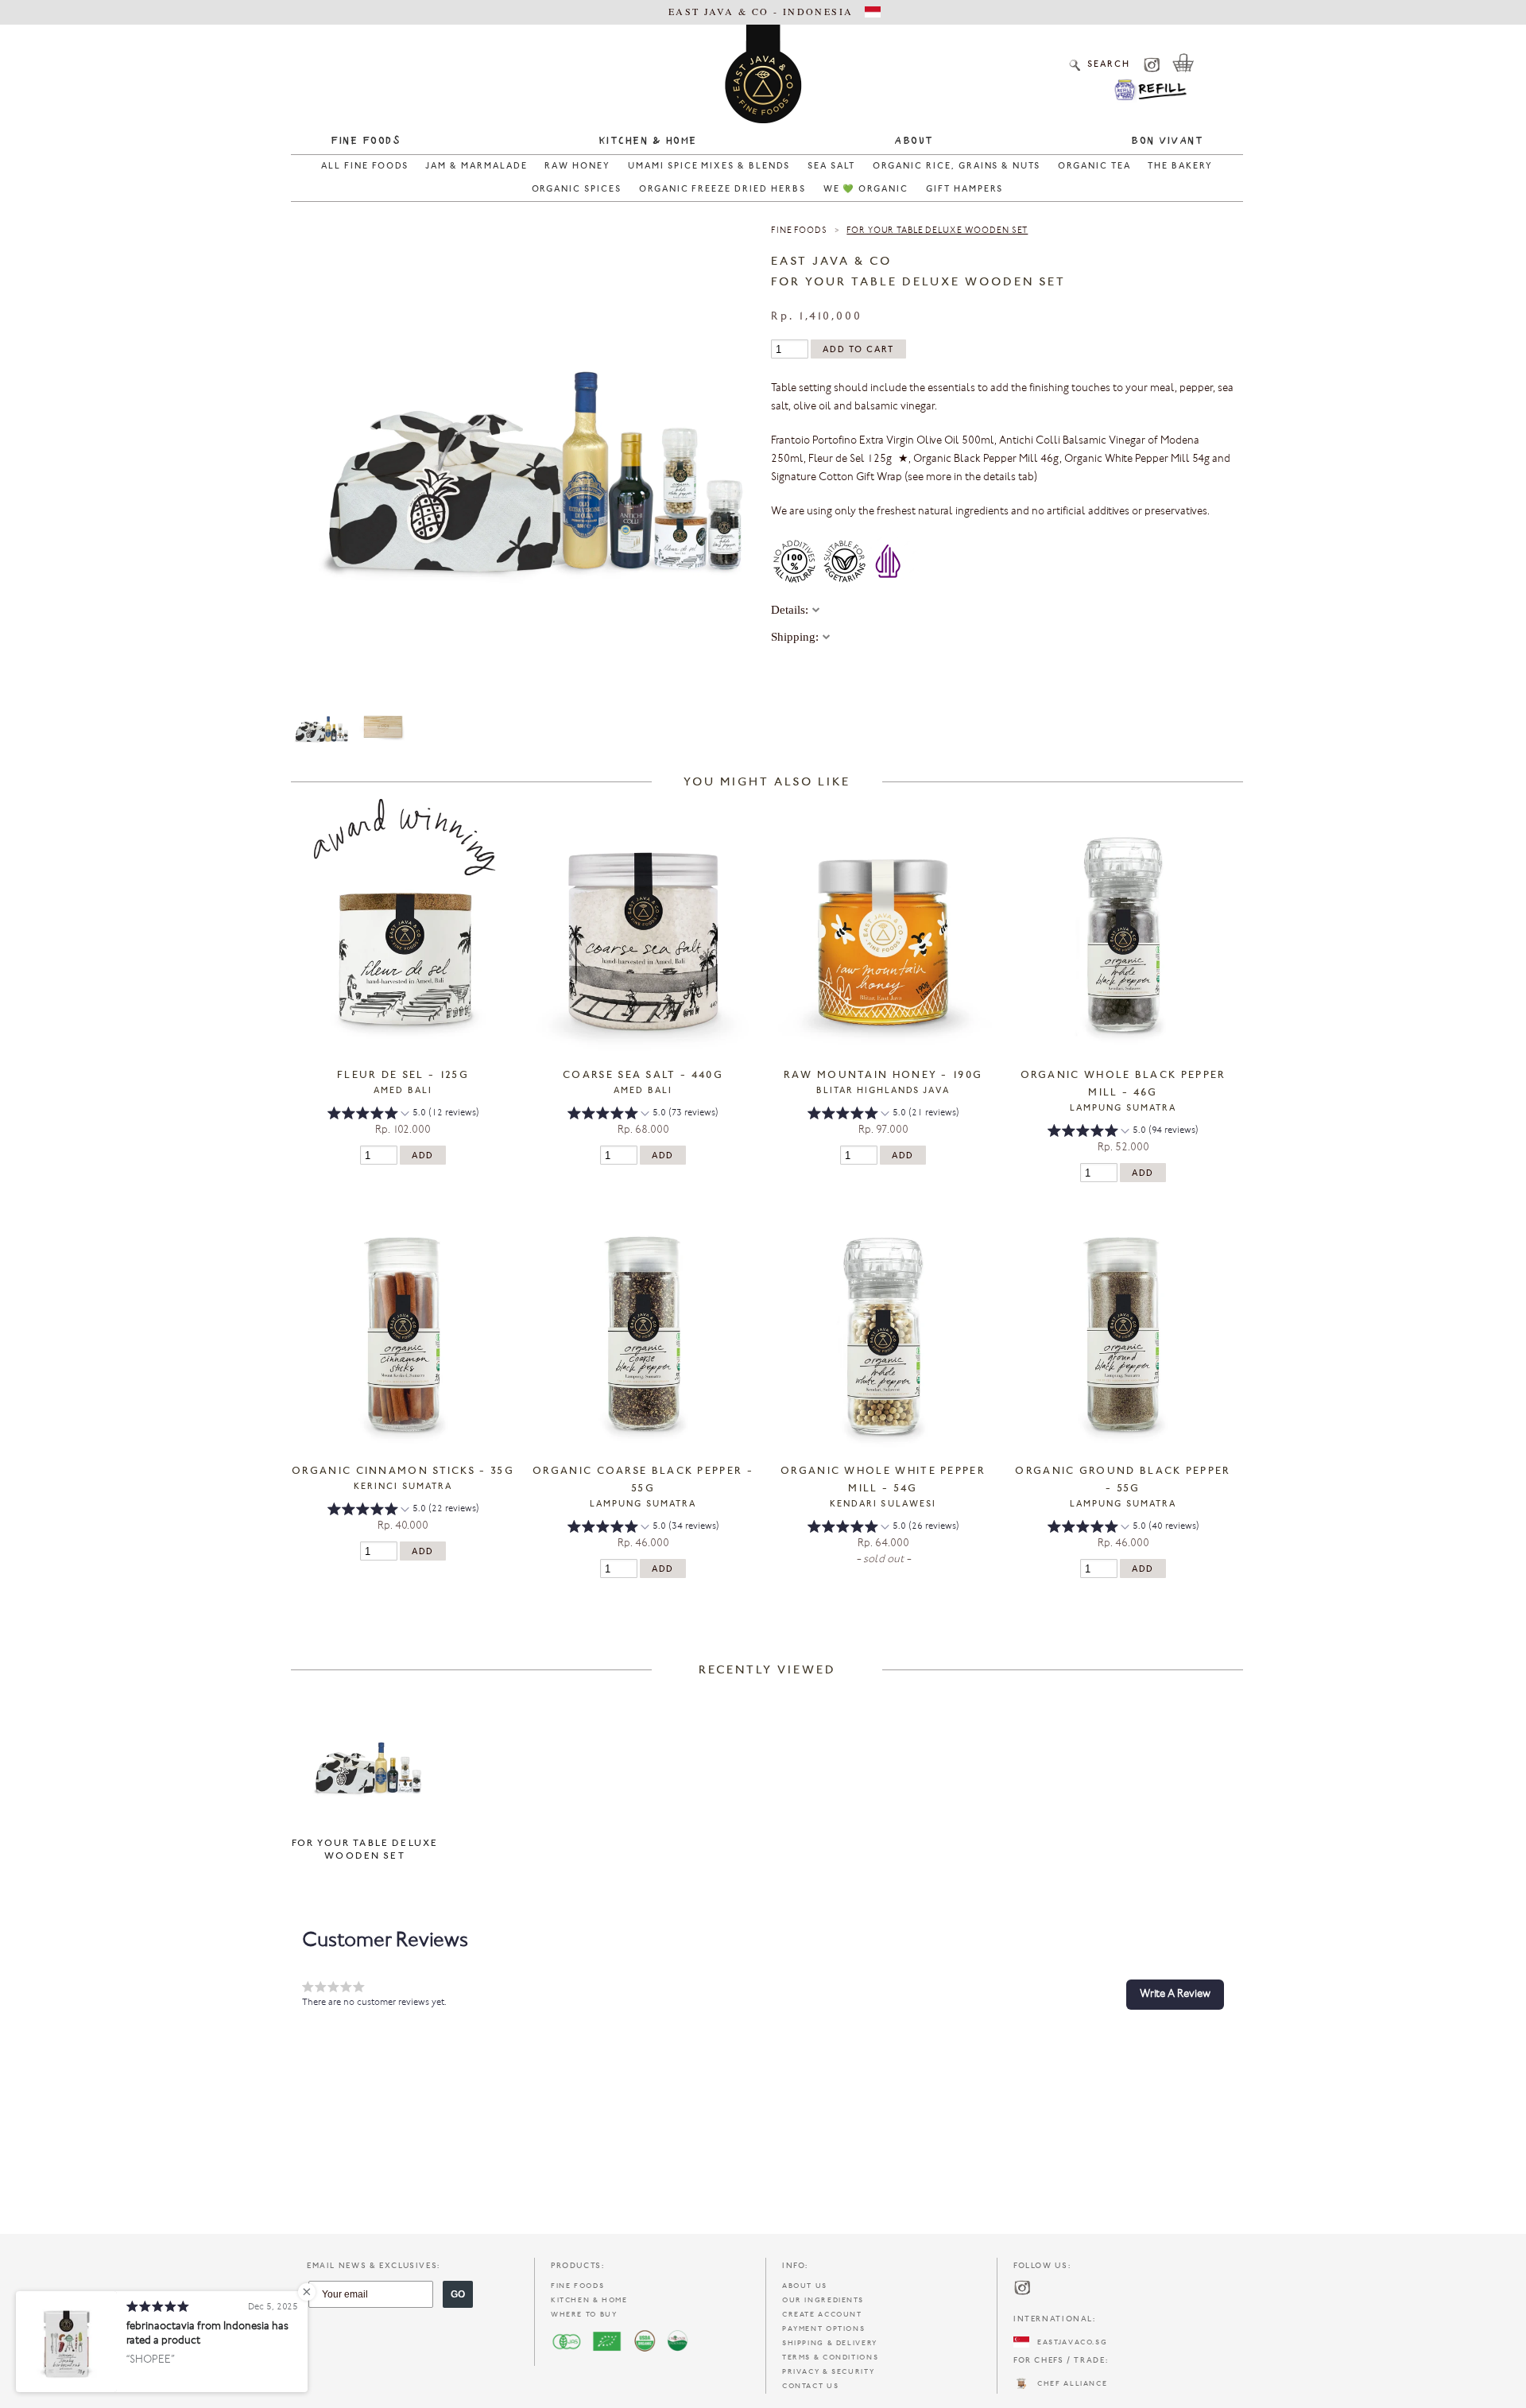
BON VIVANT (1167, 142)
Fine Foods (366, 142)
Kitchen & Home (648, 142)
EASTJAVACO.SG (1068, 2342)
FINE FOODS (577, 2286)
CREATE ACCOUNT (822, 2315)
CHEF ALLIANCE (1068, 2384)
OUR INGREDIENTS (823, 2300)
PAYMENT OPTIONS (823, 2329)
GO (458, 2294)
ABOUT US (805, 2286)
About (914, 142)
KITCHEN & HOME (589, 2300)
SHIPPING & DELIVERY (830, 2343)
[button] (403, 1115)
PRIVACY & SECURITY (828, 2372)
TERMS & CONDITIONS (830, 2358)
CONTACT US (810, 2386)
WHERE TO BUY (584, 2315)
